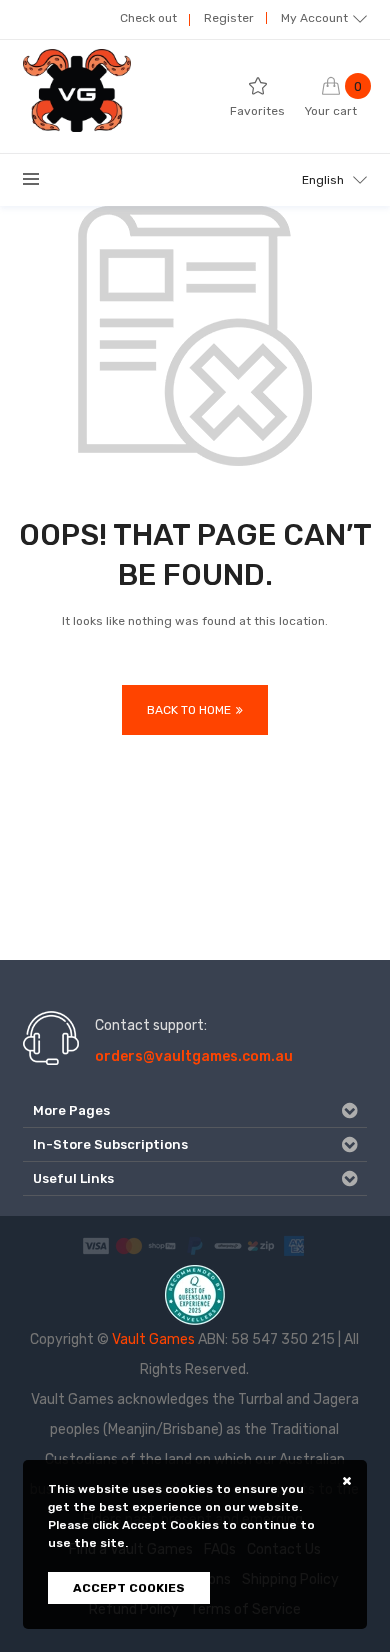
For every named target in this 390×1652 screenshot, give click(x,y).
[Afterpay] (228, 1245)
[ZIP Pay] (261, 1245)
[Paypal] (195, 1245)
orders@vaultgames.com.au (194, 1056)
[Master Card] (129, 1245)
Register (229, 18)
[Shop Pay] (162, 1245)
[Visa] (96, 1245)
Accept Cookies (129, 1588)
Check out (148, 18)
